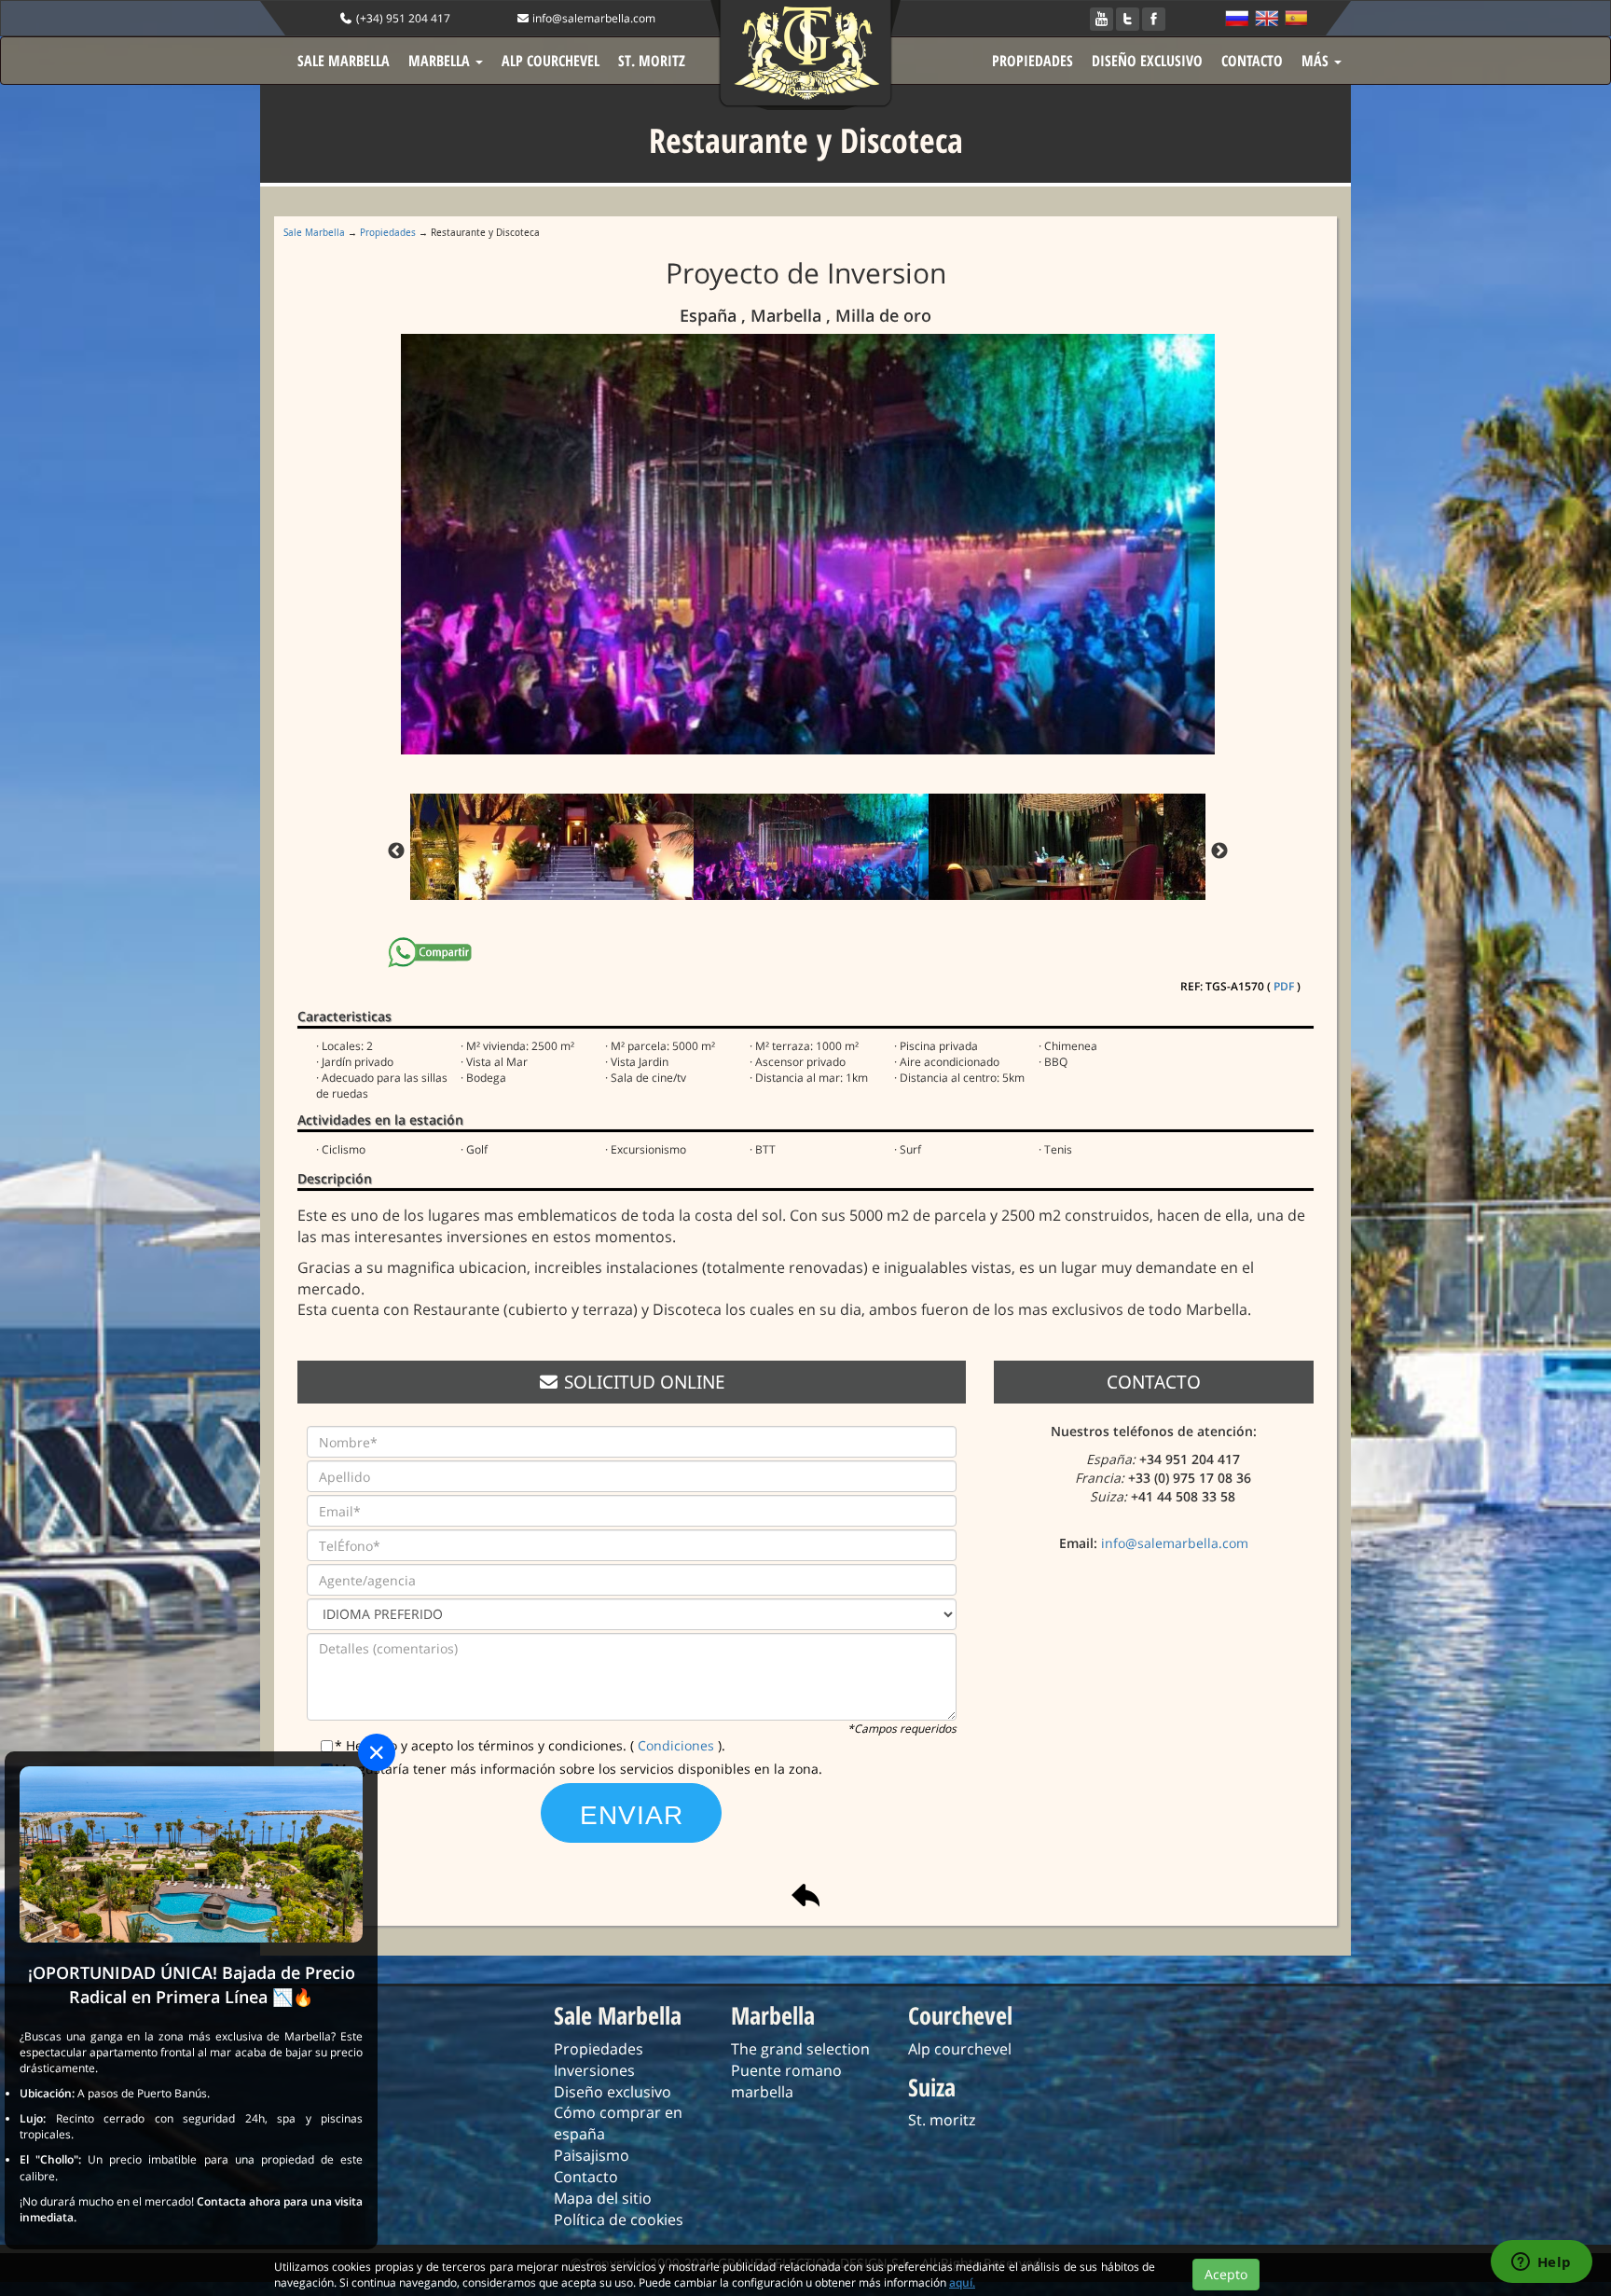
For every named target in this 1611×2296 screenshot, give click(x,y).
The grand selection (800, 2049)
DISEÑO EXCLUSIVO (1147, 61)
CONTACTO (1252, 61)
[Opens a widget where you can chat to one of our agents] (1541, 2263)
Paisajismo (592, 2155)
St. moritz (942, 2120)
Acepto (1226, 2274)
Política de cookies (619, 2220)
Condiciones (678, 1745)
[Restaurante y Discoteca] (811, 544)
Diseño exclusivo (613, 2092)
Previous (396, 851)
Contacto (586, 2177)
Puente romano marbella (786, 2081)
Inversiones (594, 2070)
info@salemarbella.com (592, 18)
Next (1219, 851)
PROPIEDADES (1033, 61)
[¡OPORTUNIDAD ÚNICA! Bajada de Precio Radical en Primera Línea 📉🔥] (191, 1853)
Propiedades (388, 232)
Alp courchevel (960, 2049)
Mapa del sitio (603, 2198)
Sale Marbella (314, 232)
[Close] (377, 1752)
